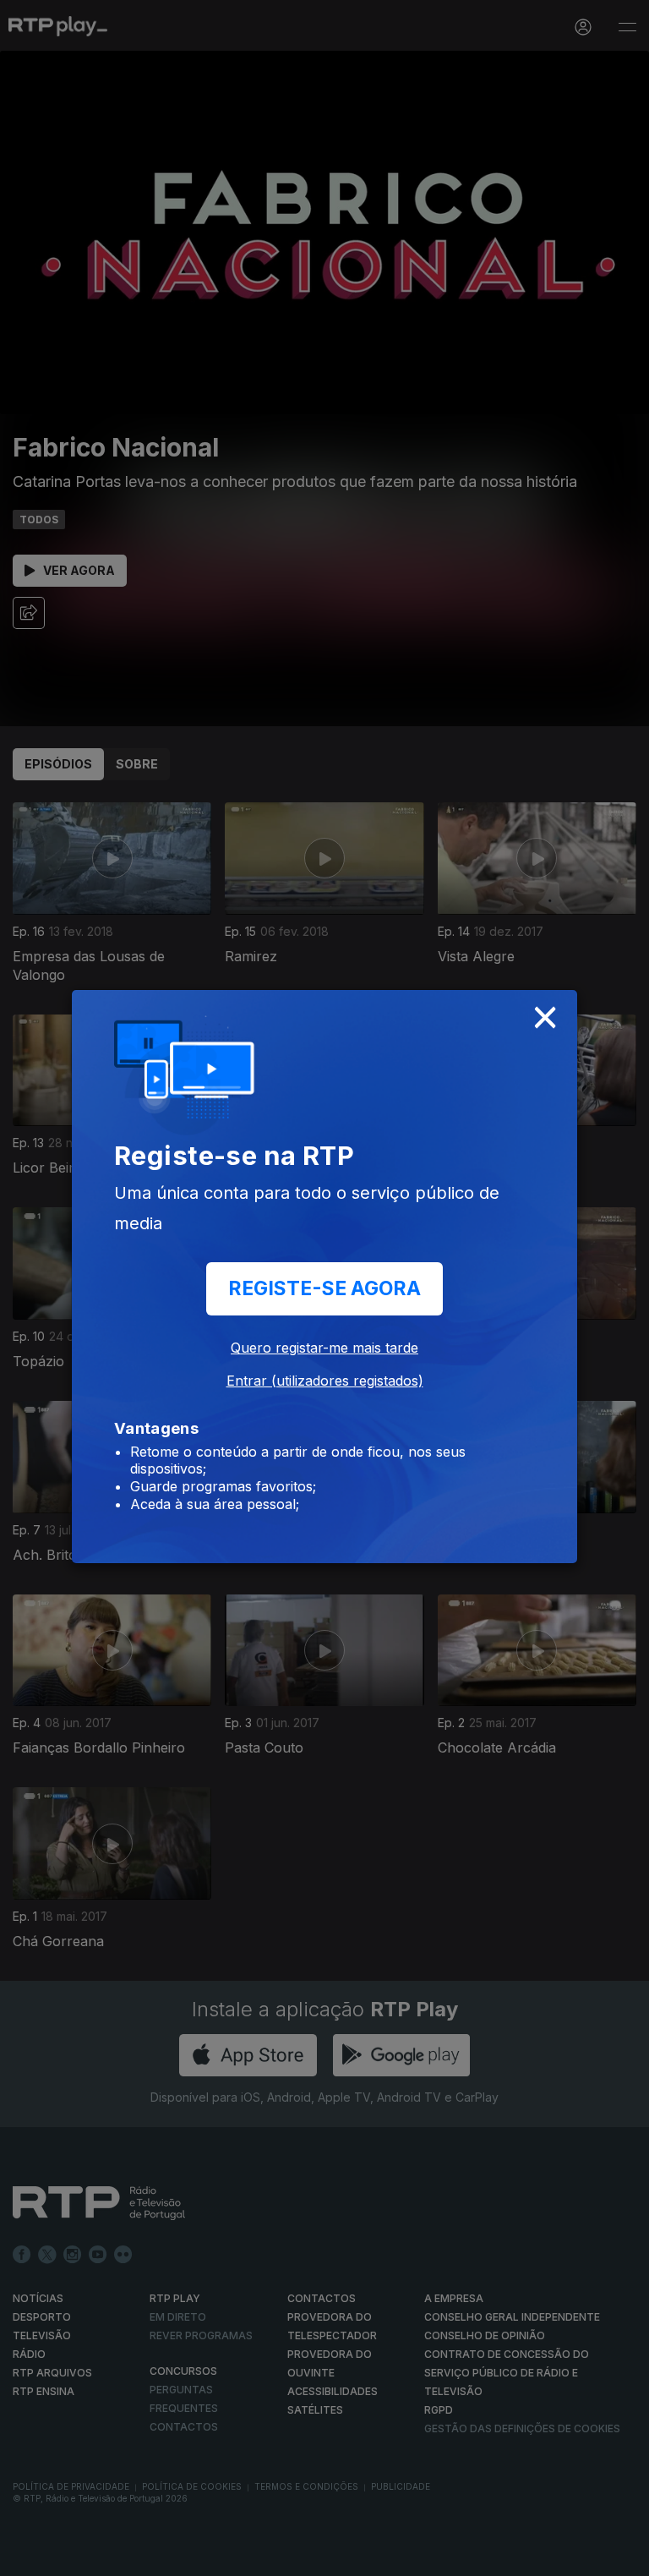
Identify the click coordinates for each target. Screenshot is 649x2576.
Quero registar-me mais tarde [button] (324, 1348)
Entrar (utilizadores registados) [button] (325, 1381)
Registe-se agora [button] (324, 1288)
